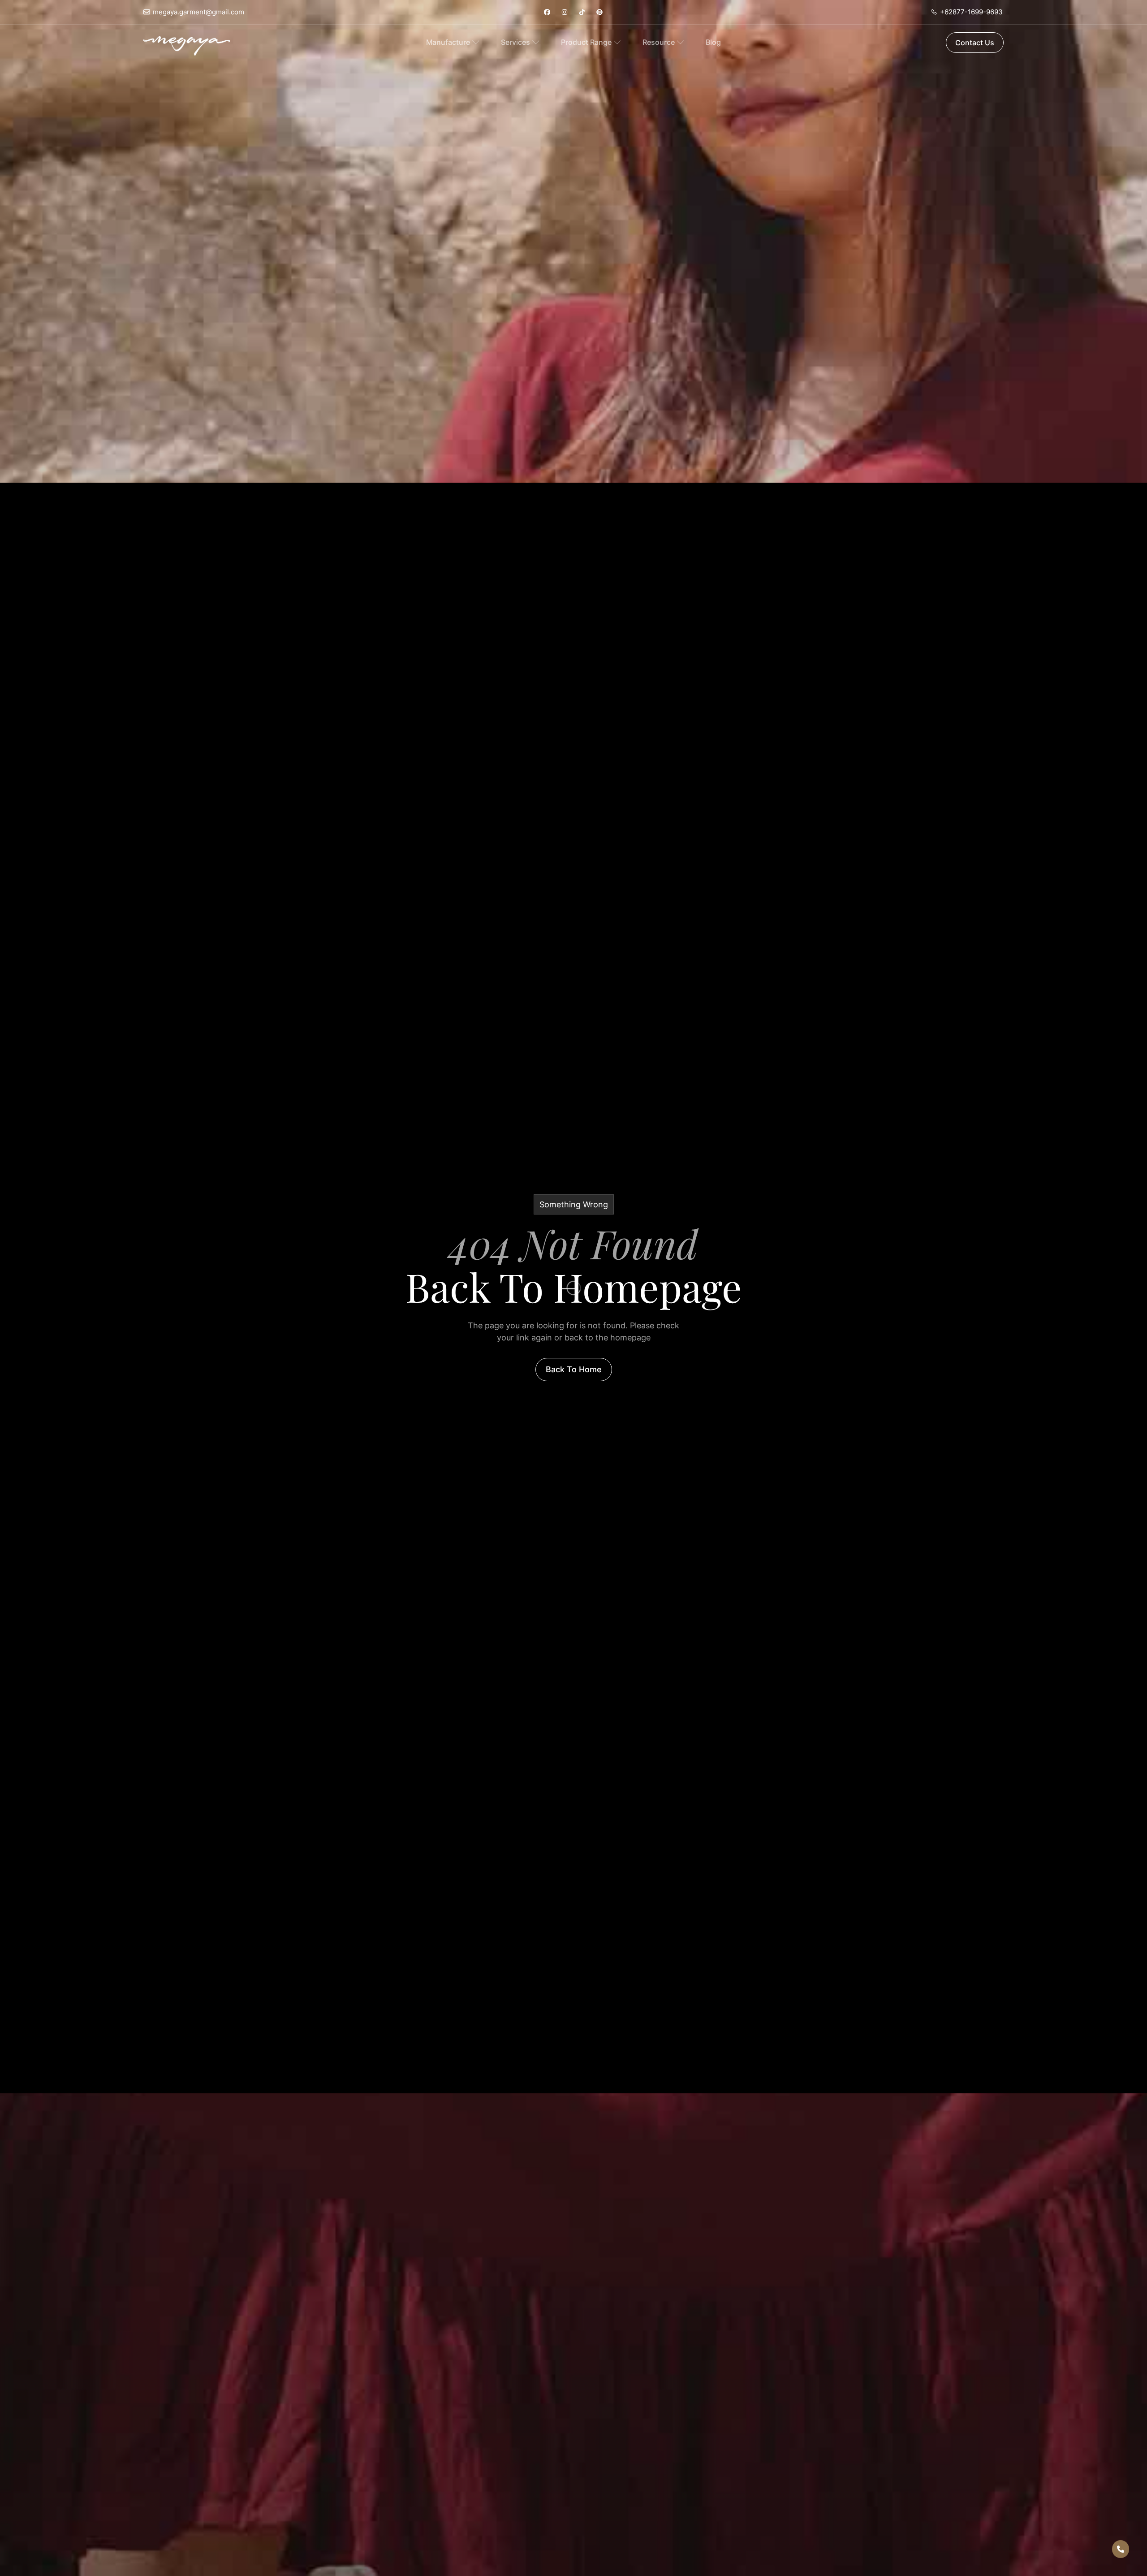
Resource (659, 42)
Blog (713, 42)
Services (515, 42)
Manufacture (448, 42)
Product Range (586, 42)
